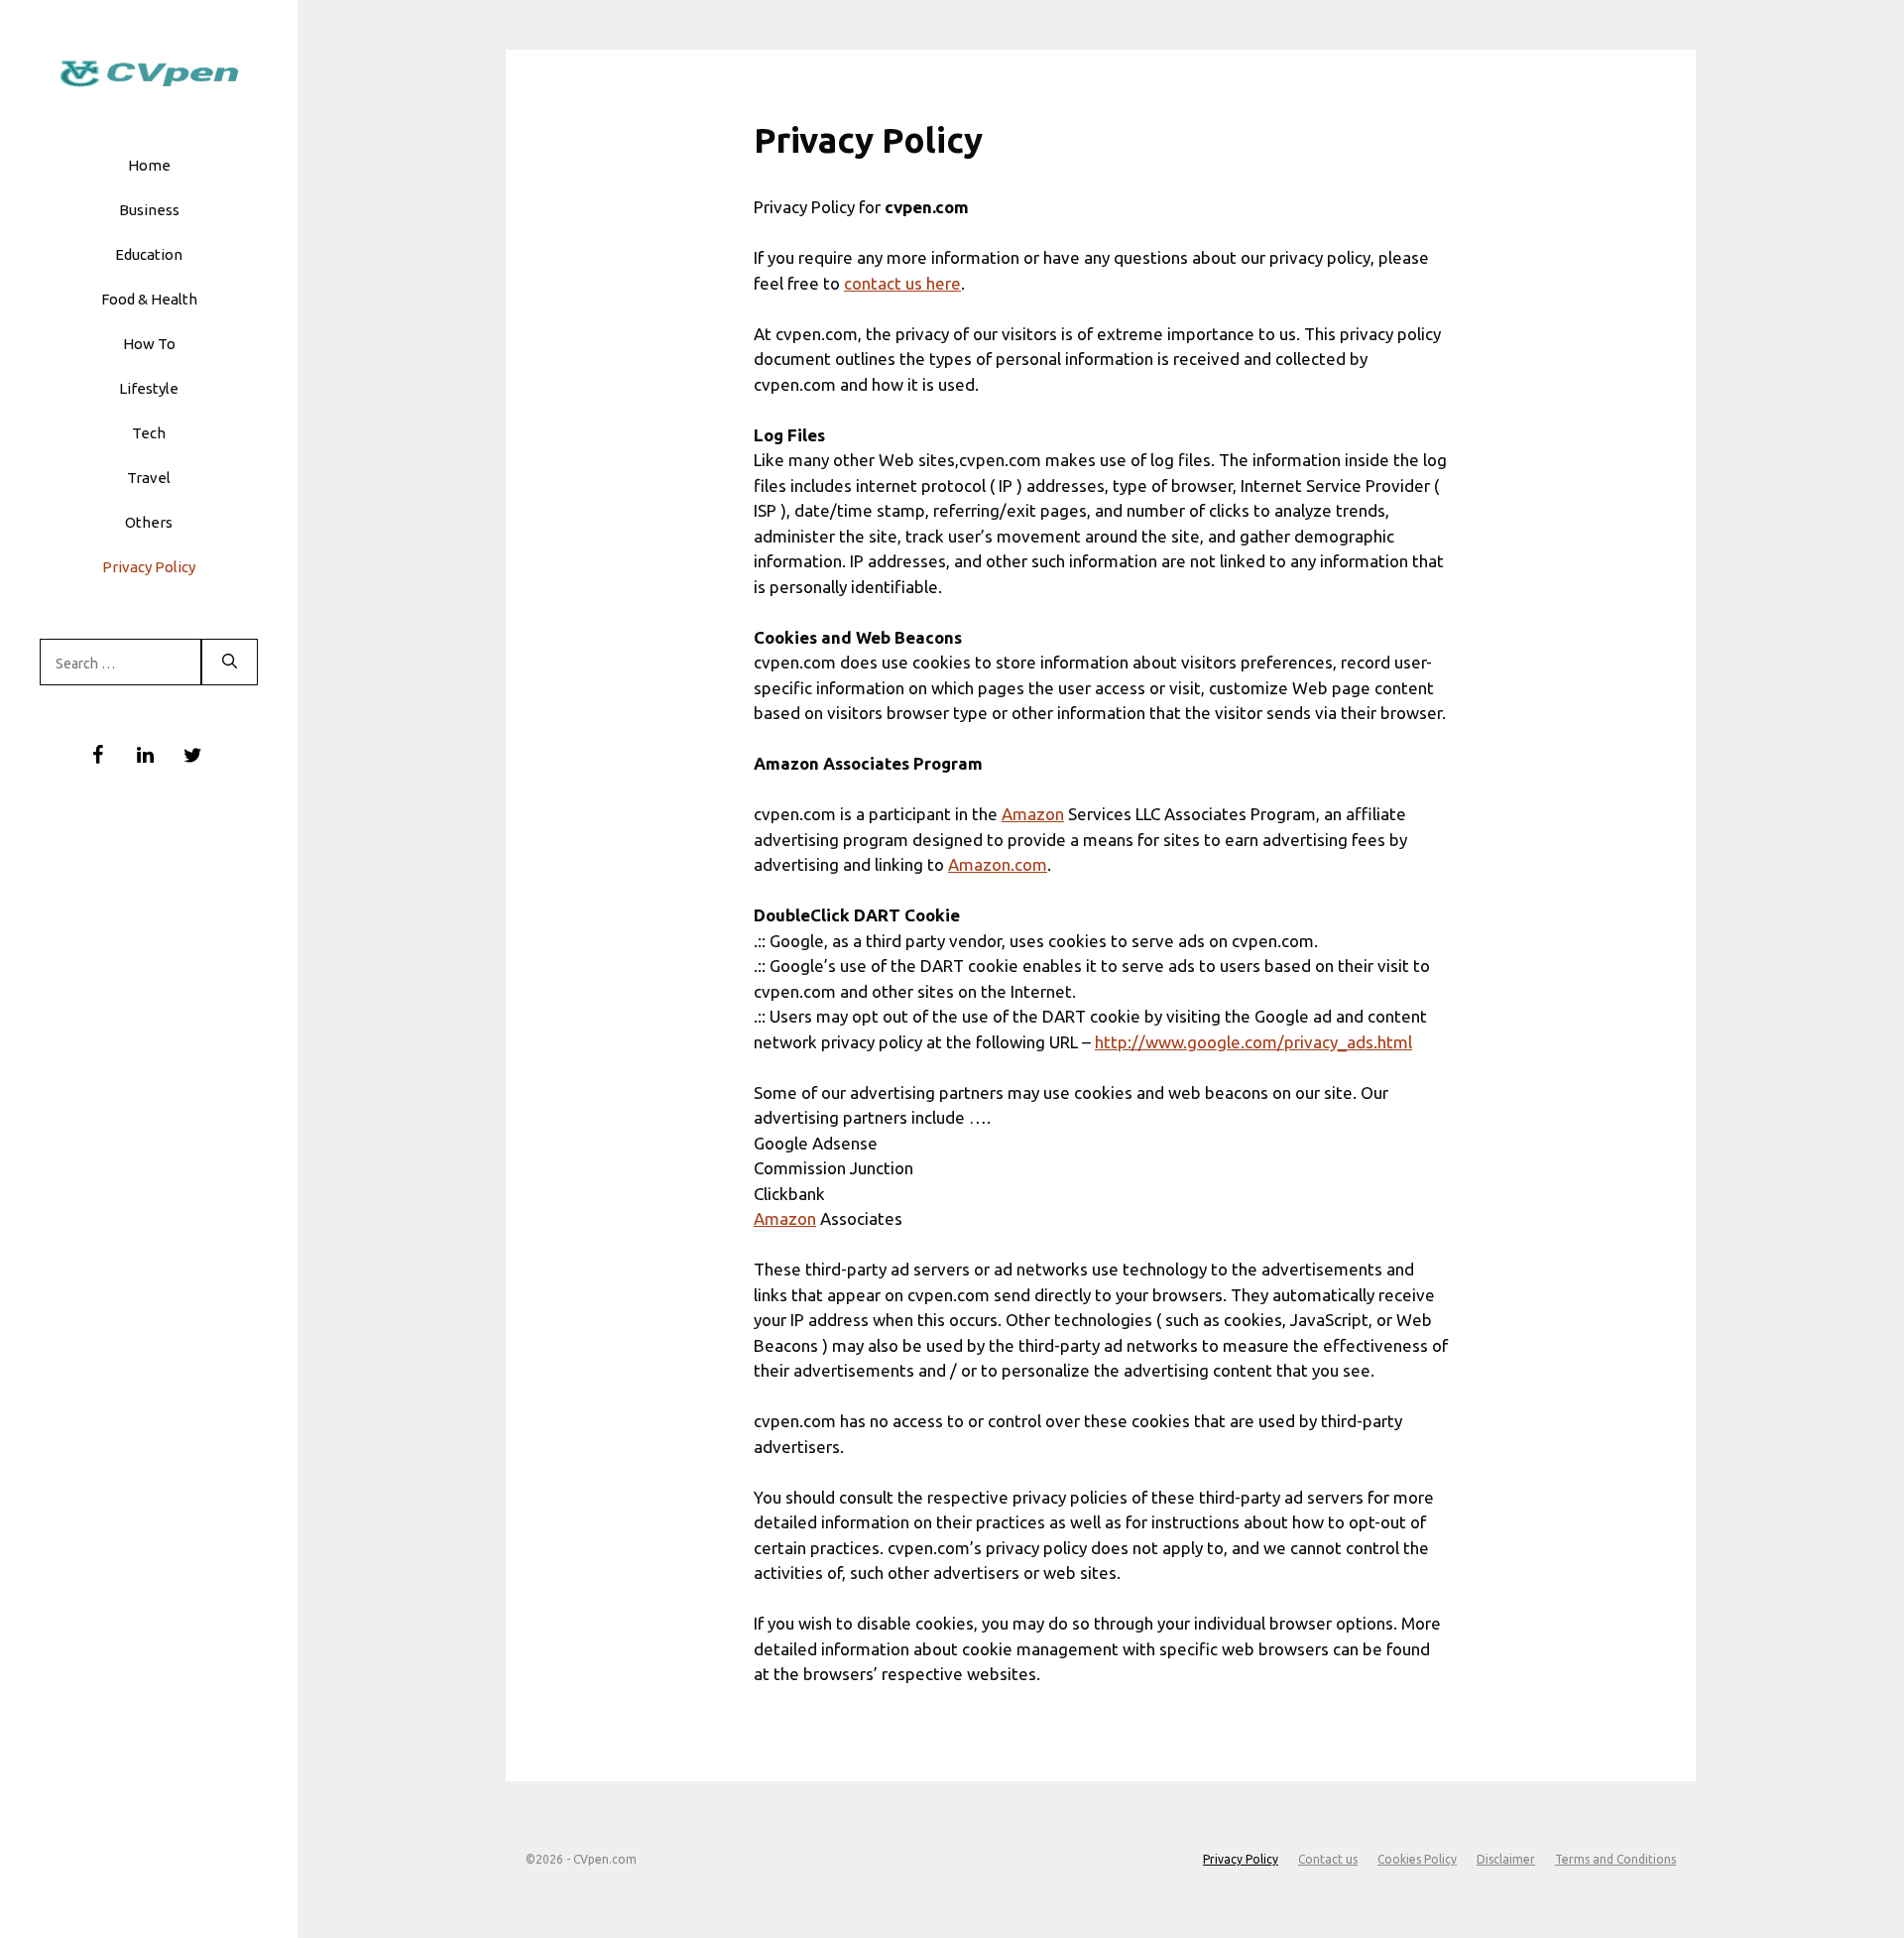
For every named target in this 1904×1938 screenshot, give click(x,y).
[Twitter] (192, 756)
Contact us (1328, 1859)
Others (149, 522)
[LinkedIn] (145, 756)
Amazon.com (998, 864)
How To (149, 344)
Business (149, 210)
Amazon (1033, 814)
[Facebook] (97, 756)
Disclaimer (1506, 1859)
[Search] (230, 663)
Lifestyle (149, 388)
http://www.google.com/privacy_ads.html (1253, 1042)
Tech (149, 433)
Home (149, 165)
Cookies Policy (1417, 1859)
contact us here (902, 283)
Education (149, 254)
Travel (149, 478)
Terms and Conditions (1615, 1859)
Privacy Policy (149, 567)
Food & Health (149, 299)
